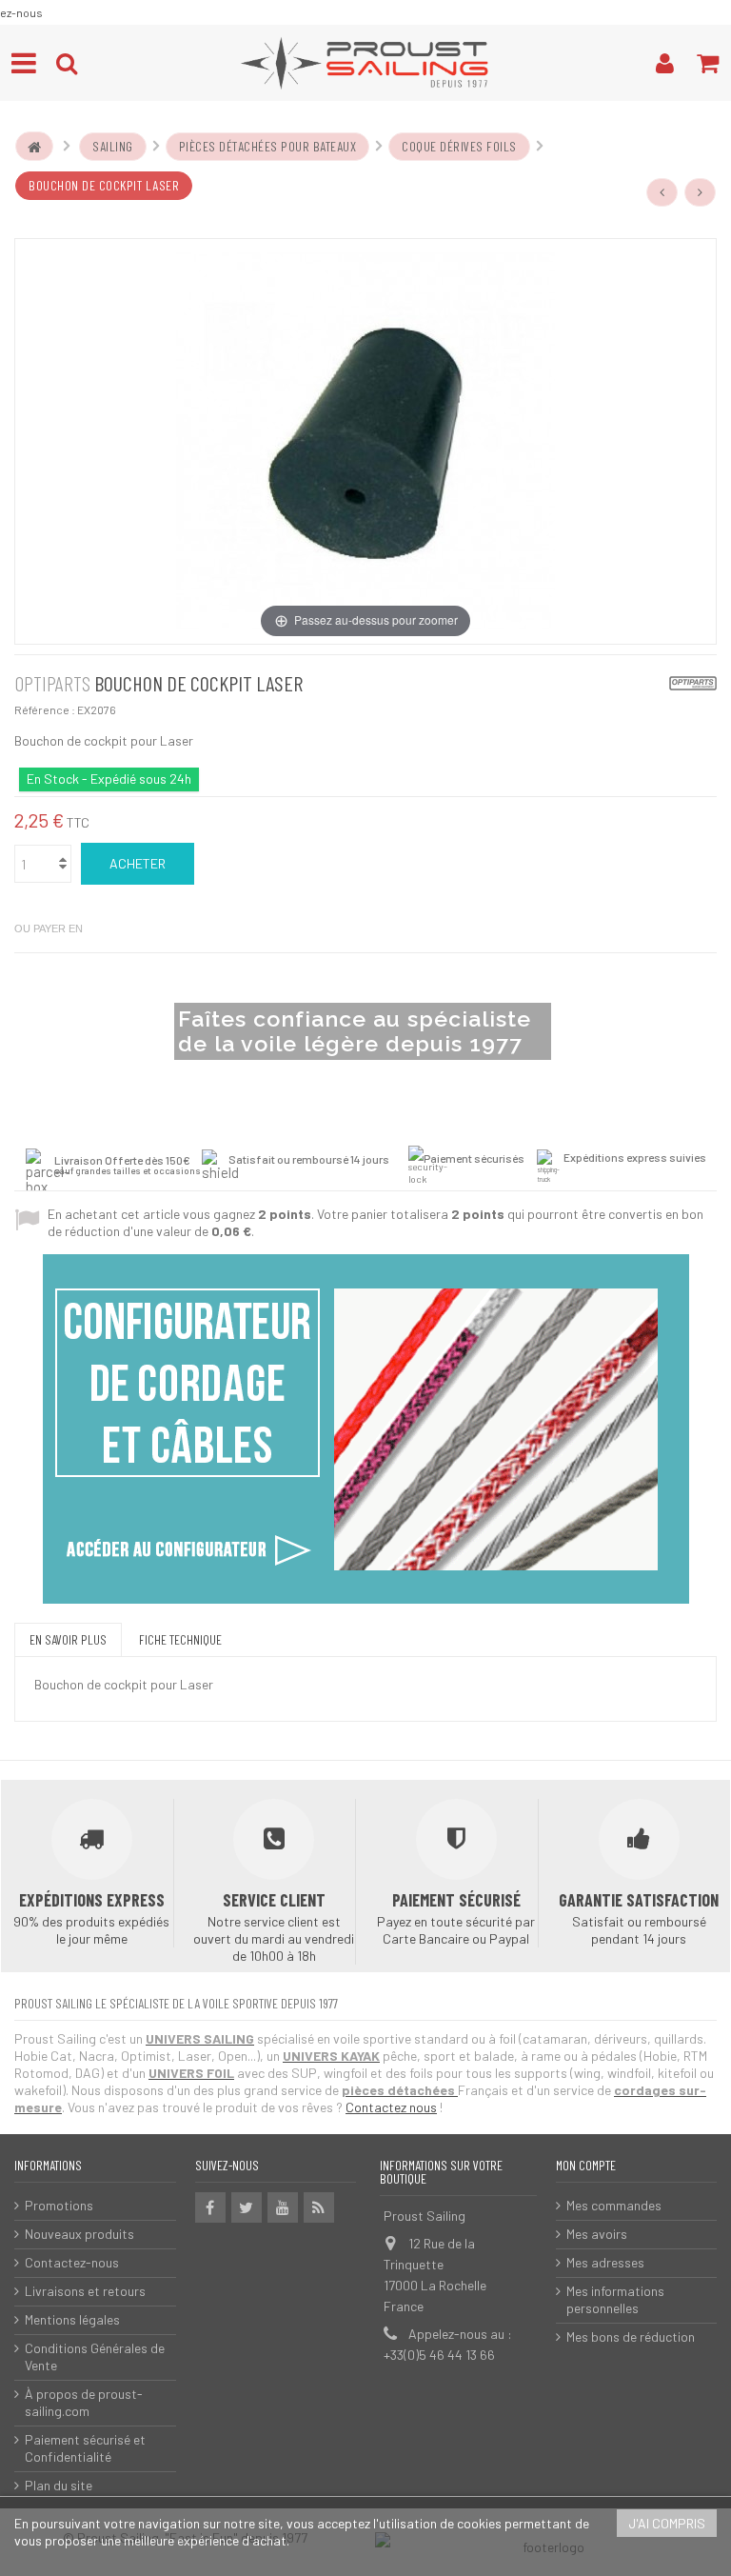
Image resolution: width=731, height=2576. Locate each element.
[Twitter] (247, 2207)
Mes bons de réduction (631, 2336)
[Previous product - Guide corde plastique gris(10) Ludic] (662, 192)
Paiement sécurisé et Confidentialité (85, 2448)
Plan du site (59, 2485)
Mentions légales (72, 2319)
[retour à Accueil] (34, 147)
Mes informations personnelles (615, 2299)
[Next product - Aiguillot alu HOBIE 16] (701, 192)
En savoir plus (68, 1639)
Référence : (45, 709)
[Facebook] (210, 2207)
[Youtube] (283, 2207)
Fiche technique (180, 1639)
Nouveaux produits (79, 2234)
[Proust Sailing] (365, 63)
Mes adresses (605, 2262)
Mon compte (586, 2165)
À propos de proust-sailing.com (84, 2402)
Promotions (59, 2205)
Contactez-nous (72, 2262)
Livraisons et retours (85, 2291)
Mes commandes (614, 2205)
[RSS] (319, 2207)
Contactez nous (391, 2107)
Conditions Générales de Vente (95, 2356)
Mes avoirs (597, 2234)
